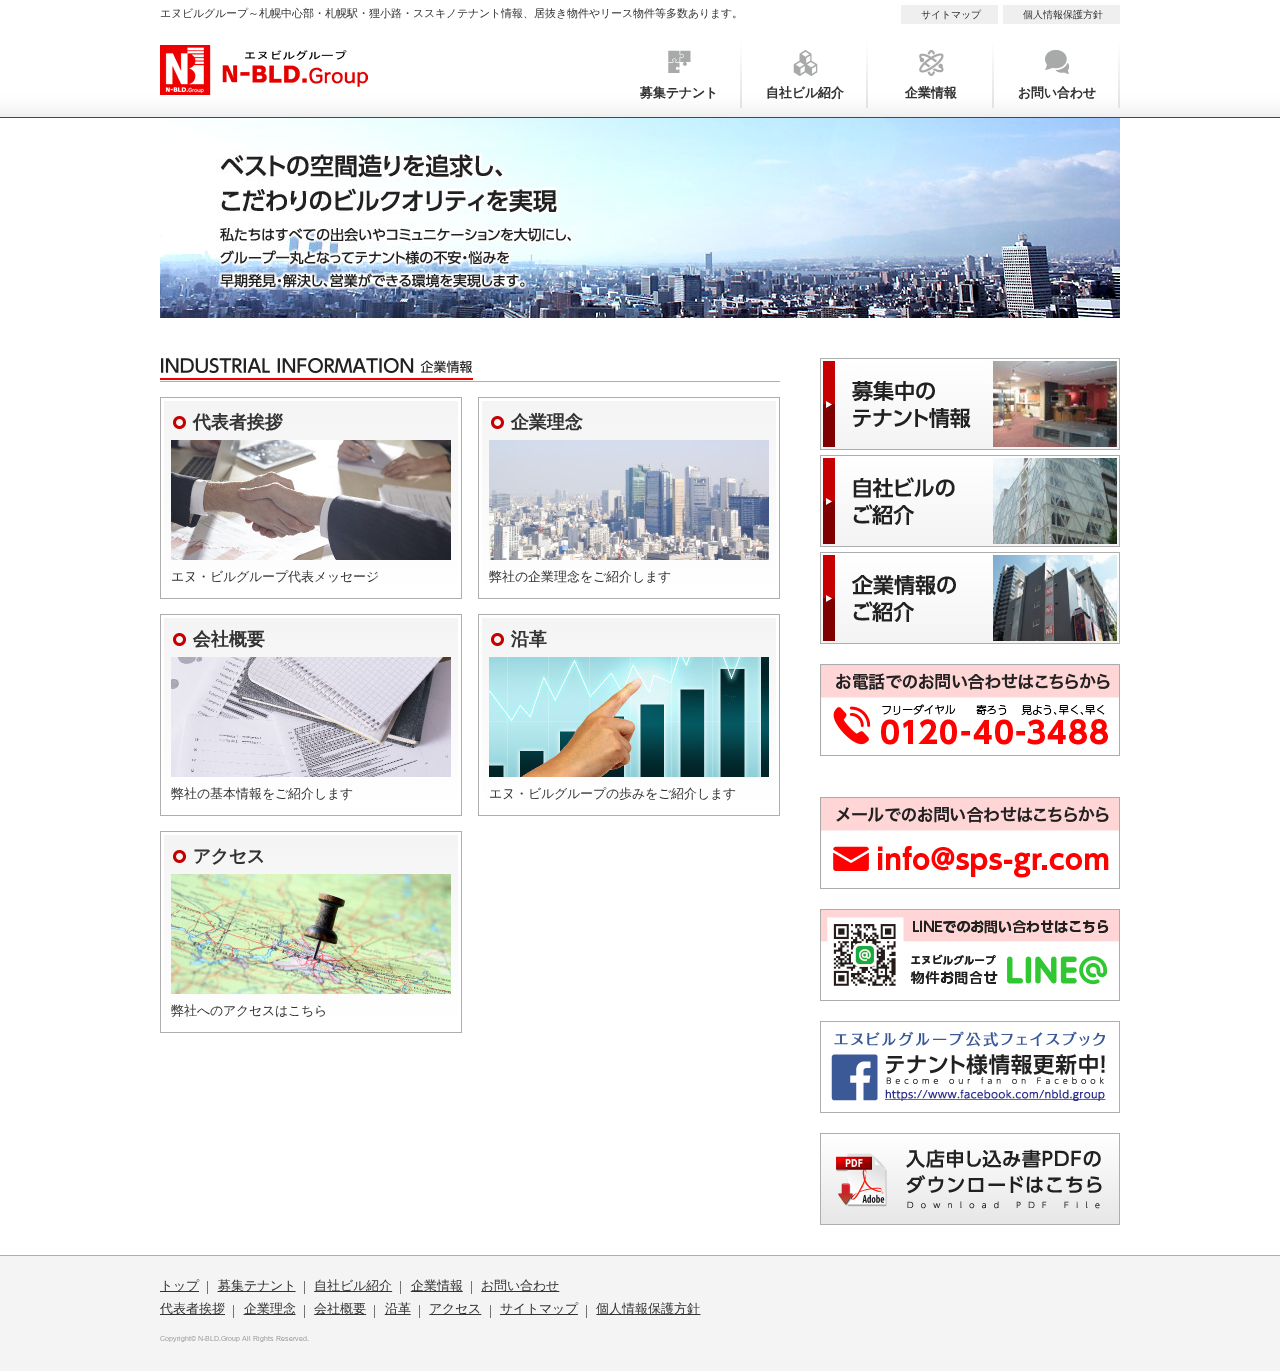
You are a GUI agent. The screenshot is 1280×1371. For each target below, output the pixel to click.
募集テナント (679, 92)
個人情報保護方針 (1063, 14)
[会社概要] (311, 765)
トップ (179, 1285)
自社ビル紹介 (805, 92)
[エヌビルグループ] (264, 83)
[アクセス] (311, 982)
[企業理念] (629, 548)
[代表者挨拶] (311, 548)
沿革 (398, 1308)
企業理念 (270, 1308)
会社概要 (340, 1308)
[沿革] (629, 765)
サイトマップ (951, 14)
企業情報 (931, 92)
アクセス (455, 1308)
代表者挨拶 (192, 1308)
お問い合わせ (1057, 92)
